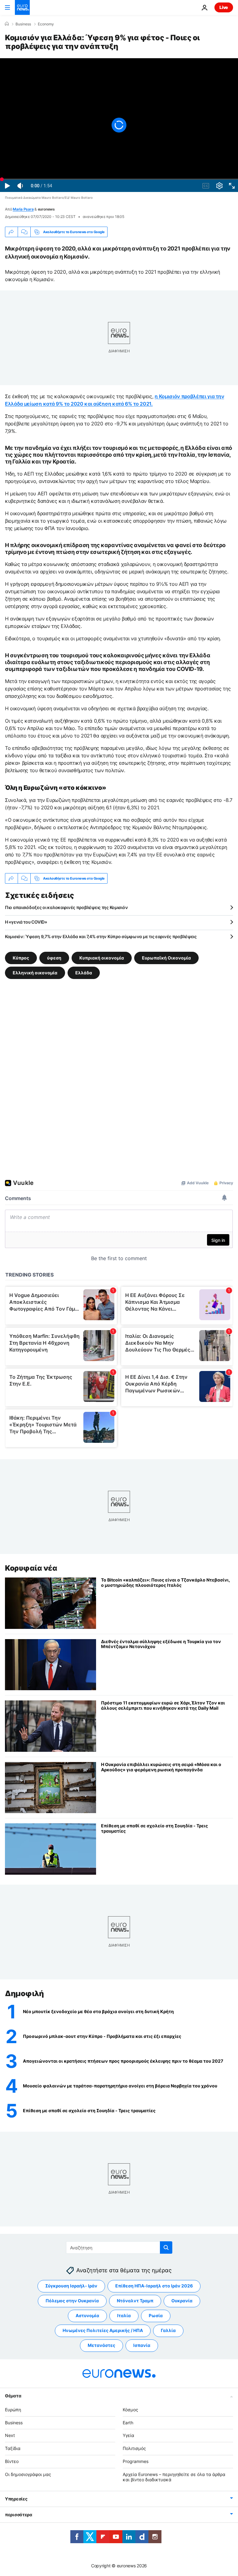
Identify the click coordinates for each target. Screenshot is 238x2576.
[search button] (166, 2247)
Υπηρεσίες (16, 2499)
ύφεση (54, 958)
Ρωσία (156, 2315)
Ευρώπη (13, 2410)
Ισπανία (142, 2345)
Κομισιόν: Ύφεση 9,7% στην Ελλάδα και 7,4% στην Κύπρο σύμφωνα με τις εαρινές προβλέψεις (101, 936)
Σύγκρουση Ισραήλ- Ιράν (71, 2286)
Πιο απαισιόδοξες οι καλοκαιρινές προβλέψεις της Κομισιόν (66, 907)
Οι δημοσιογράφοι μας (28, 2474)
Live (224, 7)
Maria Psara (23, 209)
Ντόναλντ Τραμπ (135, 2301)
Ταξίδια (13, 2448)
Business (23, 24)
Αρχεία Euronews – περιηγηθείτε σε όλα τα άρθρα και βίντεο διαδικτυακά (174, 2477)
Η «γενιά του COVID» (26, 922)
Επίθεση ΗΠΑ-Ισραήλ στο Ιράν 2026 (154, 2286)
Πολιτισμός (134, 2448)
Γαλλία (168, 2330)
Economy (46, 24)
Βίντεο (12, 2461)
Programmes (136, 2461)
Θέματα (13, 2396)
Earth (128, 2423)
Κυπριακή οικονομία (102, 958)
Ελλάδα (84, 973)
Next (10, 2435)
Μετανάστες (101, 2345)
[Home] (7, 24)
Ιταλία (124, 2315)
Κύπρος (21, 958)
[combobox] (119, 2247)
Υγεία (128, 2435)
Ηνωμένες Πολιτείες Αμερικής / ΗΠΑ (103, 2330)
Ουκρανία (182, 2301)
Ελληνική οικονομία (35, 973)
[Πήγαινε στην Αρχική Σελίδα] (22, 7)
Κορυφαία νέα (31, 1568)
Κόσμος (130, 2410)
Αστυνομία (87, 2315)
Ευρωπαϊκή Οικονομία (166, 958)
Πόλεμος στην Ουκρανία (72, 2301)
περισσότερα (19, 2515)
